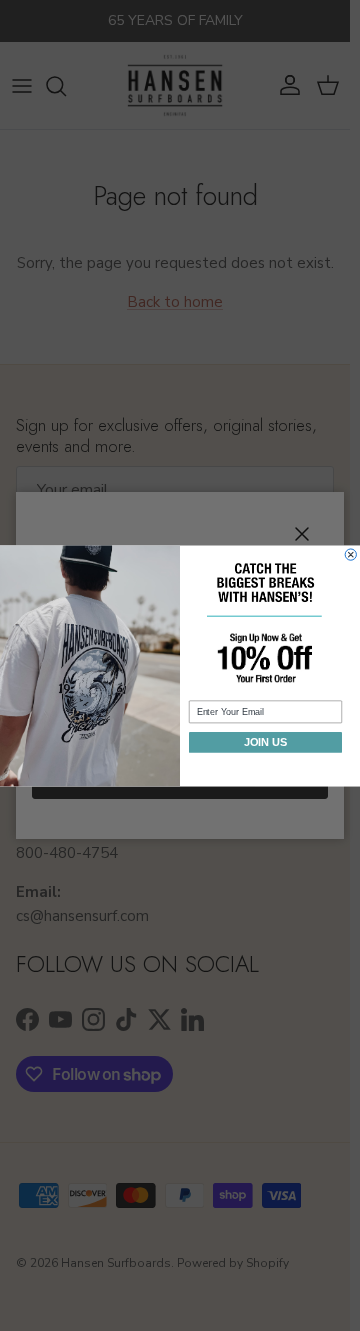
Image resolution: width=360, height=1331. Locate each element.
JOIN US (265, 742)
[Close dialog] (350, 554)
